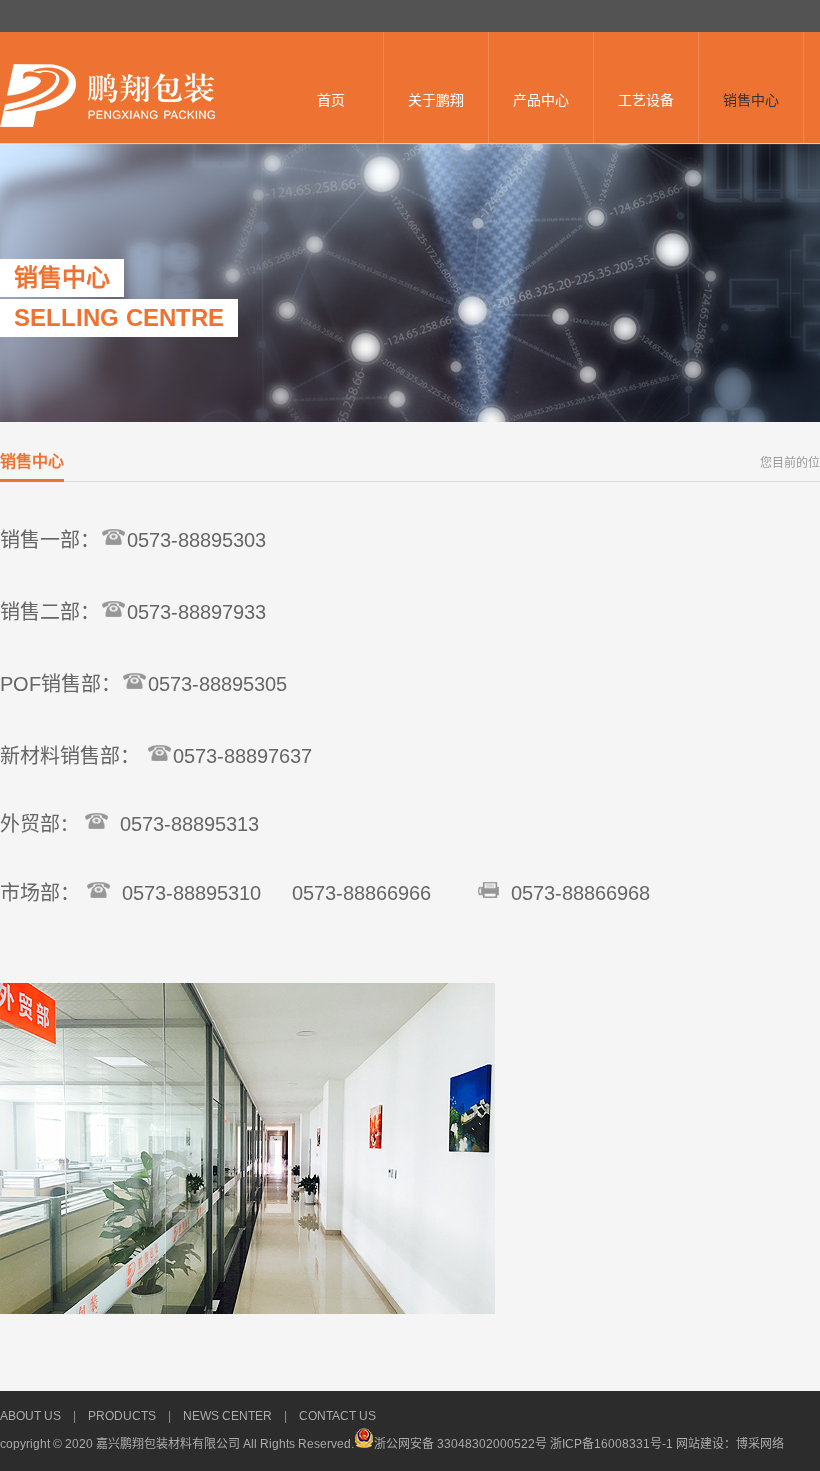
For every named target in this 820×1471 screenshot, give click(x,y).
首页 (331, 100)
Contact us (337, 1416)
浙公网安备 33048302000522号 (460, 1444)
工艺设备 (646, 100)
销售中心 (751, 100)
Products (122, 1416)
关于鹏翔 (436, 100)
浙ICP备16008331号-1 (613, 1444)
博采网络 (760, 1444)
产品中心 (541, 100)
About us (30, 1416)
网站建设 (700, 1444)
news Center (227, 1416)
